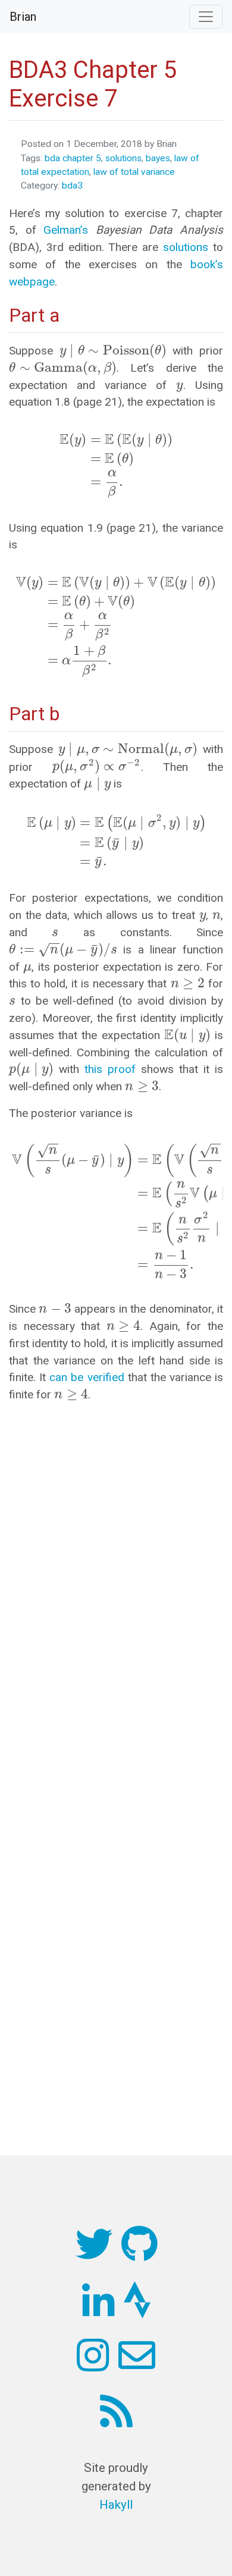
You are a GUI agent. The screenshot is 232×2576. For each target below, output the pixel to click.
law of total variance (134, 172)
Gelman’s (66, 230)
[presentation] (113, 351)
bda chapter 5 (73, 158)
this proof (110, 1069)
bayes (158, 158)
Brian (23, 17)
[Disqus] (116, 1562)
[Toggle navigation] (206, 17)
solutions (123, 158)
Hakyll (116, 2505)
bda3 (72, 186)
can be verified (87, 1377)
